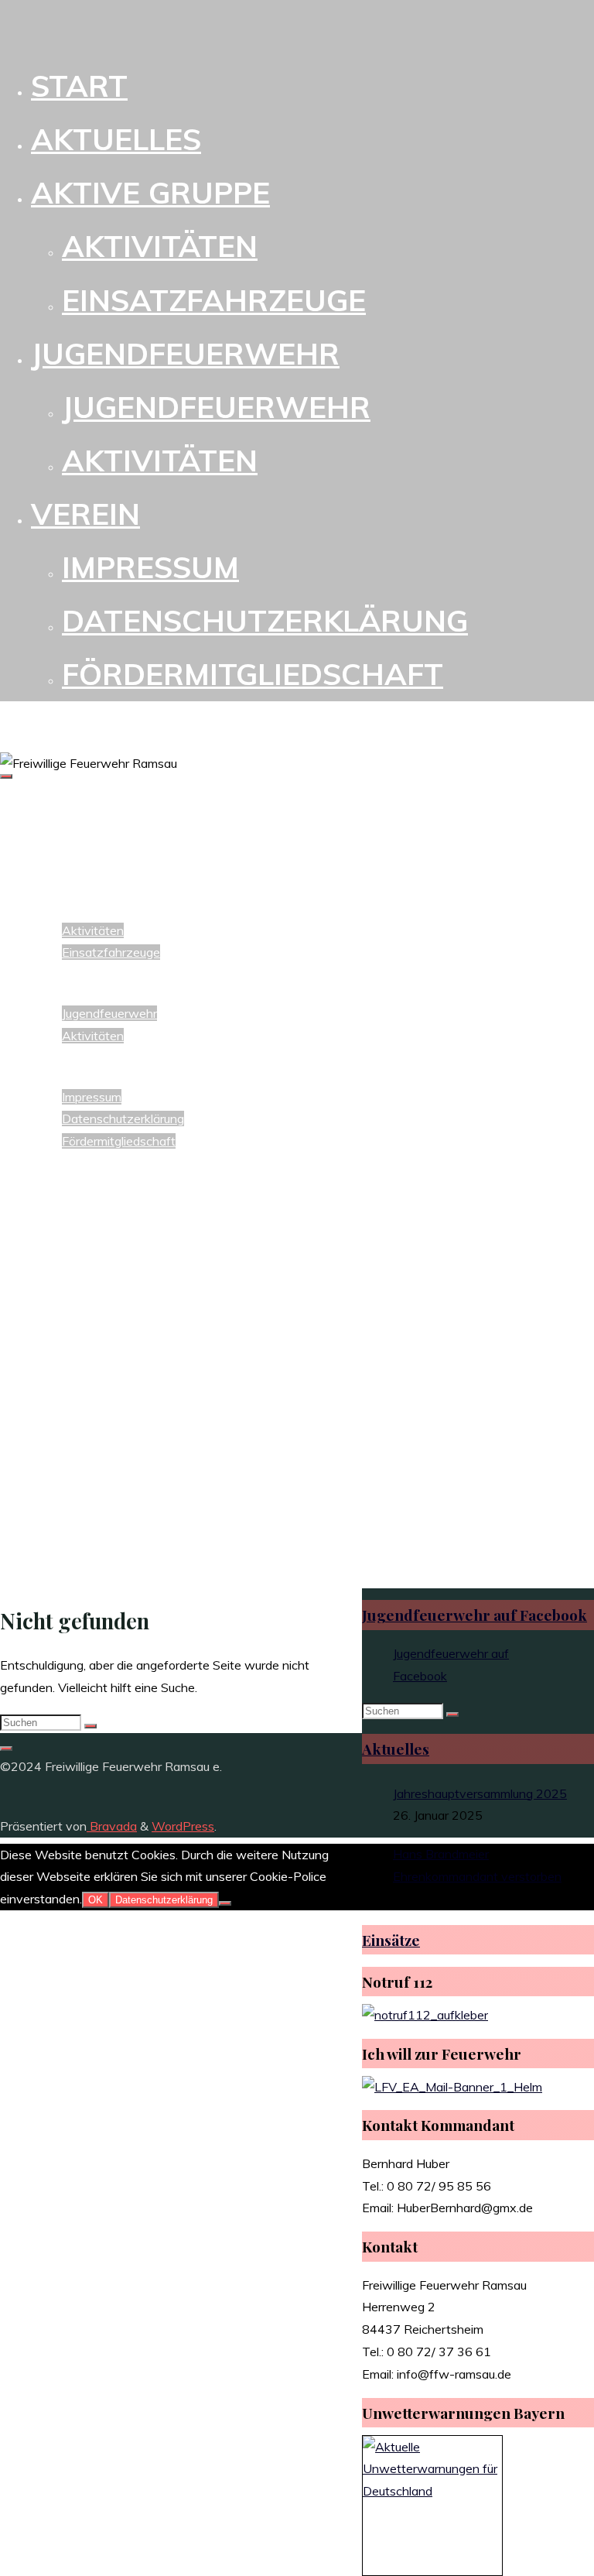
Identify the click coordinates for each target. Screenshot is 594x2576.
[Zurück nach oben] (6, 1749)
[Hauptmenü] (6, 776)
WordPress (183, 1826)
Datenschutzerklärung (164, 1900)
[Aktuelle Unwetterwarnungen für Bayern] (432, 2491)
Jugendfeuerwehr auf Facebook (475, 1615)
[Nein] (225, 1903)
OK (96, 1900)
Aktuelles (396, 1749)
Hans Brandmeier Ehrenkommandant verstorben (477, 1865)
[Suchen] (90, 1726)
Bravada (112, 1826)
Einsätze (391, 1940)
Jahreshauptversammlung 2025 (480, 1793)
